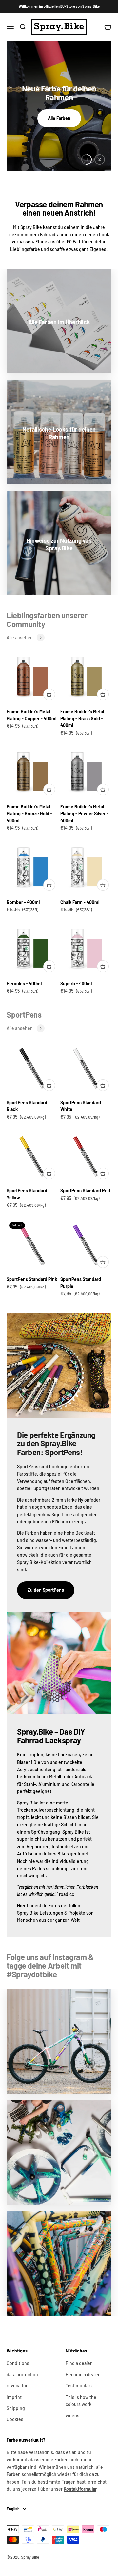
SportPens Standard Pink (32, 1279)
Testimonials (79, 2386)
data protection (22, 2375)
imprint (14, 2397)
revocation (18, 2386)
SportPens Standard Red (85, 1191)
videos (72, 2415)
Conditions (18, 2363)
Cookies (15, 2419)
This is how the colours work (81, 2401)
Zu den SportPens (46, 1590)
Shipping (16, 2408)
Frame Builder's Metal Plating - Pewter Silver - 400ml (84, 814)
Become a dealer (83, 2375)
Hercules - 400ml (24, 983)
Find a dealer (79, 2363)
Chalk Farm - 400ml (80, 902)
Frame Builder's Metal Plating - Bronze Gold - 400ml (29, 814)
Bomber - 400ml (23, 902)
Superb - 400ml (76, 983)
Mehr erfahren (59, 118)
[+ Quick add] (49, 694)
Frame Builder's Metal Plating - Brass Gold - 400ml (82, 718)
